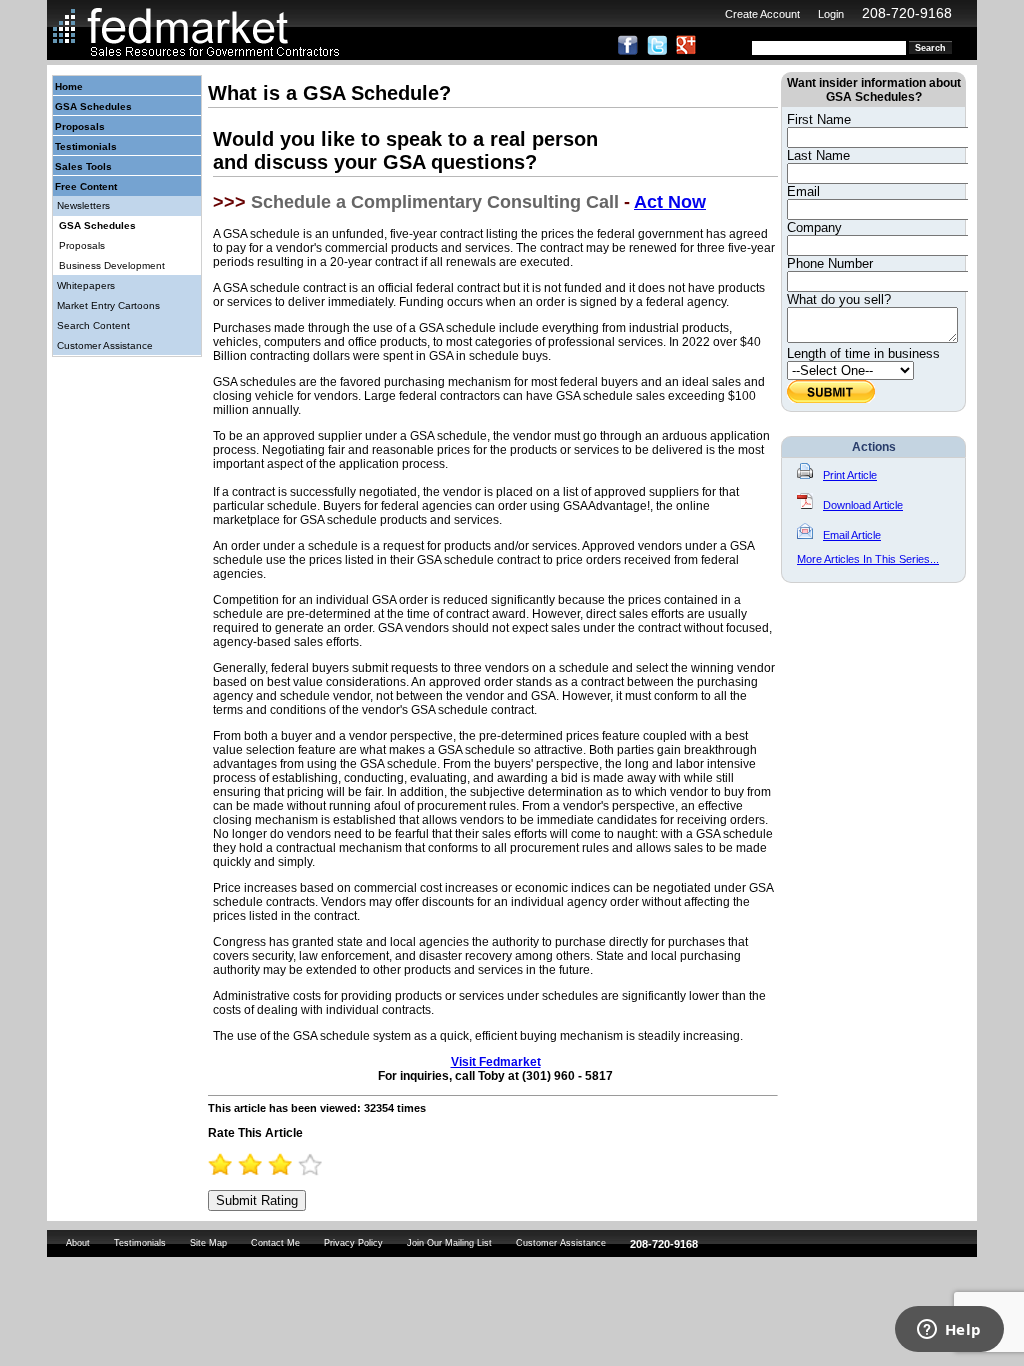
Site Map (208, 1243)
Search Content (93, 325)
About (78, 1243)
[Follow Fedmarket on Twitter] (657, 51)
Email (803, 191)
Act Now (670, 202)
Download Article (863, 505)
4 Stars (319, 1164)
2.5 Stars (274, 1164)
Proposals (80, 126)
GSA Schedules (93, 106)
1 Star (229, 1164)
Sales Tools (83, 166)
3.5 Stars (304, 1164)
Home (69, 86)
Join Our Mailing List (449, 1243)
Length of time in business (863, 353)
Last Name (818, 155)
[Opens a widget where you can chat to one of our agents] (949, 1331)
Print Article (850, 475)
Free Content (86, 186)
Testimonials (86, 146)
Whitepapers (86, 285)
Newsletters (83, 205)
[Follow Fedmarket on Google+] (686, 51)
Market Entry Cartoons (108, 305)
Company (814, 227)
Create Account (762, 14)
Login (831, 14)
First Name (819, 119)
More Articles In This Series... (868, 559)
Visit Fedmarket (496, 1062)
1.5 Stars (244, 1164)
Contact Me (275, 1243)
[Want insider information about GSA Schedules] (831, 398)
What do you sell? (839, 299)
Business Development (112, 265)
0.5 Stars (214, 1164)
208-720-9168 (907, 13)
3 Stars (289, 1164)
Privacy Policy (353, 1243)
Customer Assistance (105, 345)
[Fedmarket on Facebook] (628, 51)
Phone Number (830, 263)
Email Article (852, 535)
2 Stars (259, 1164)
